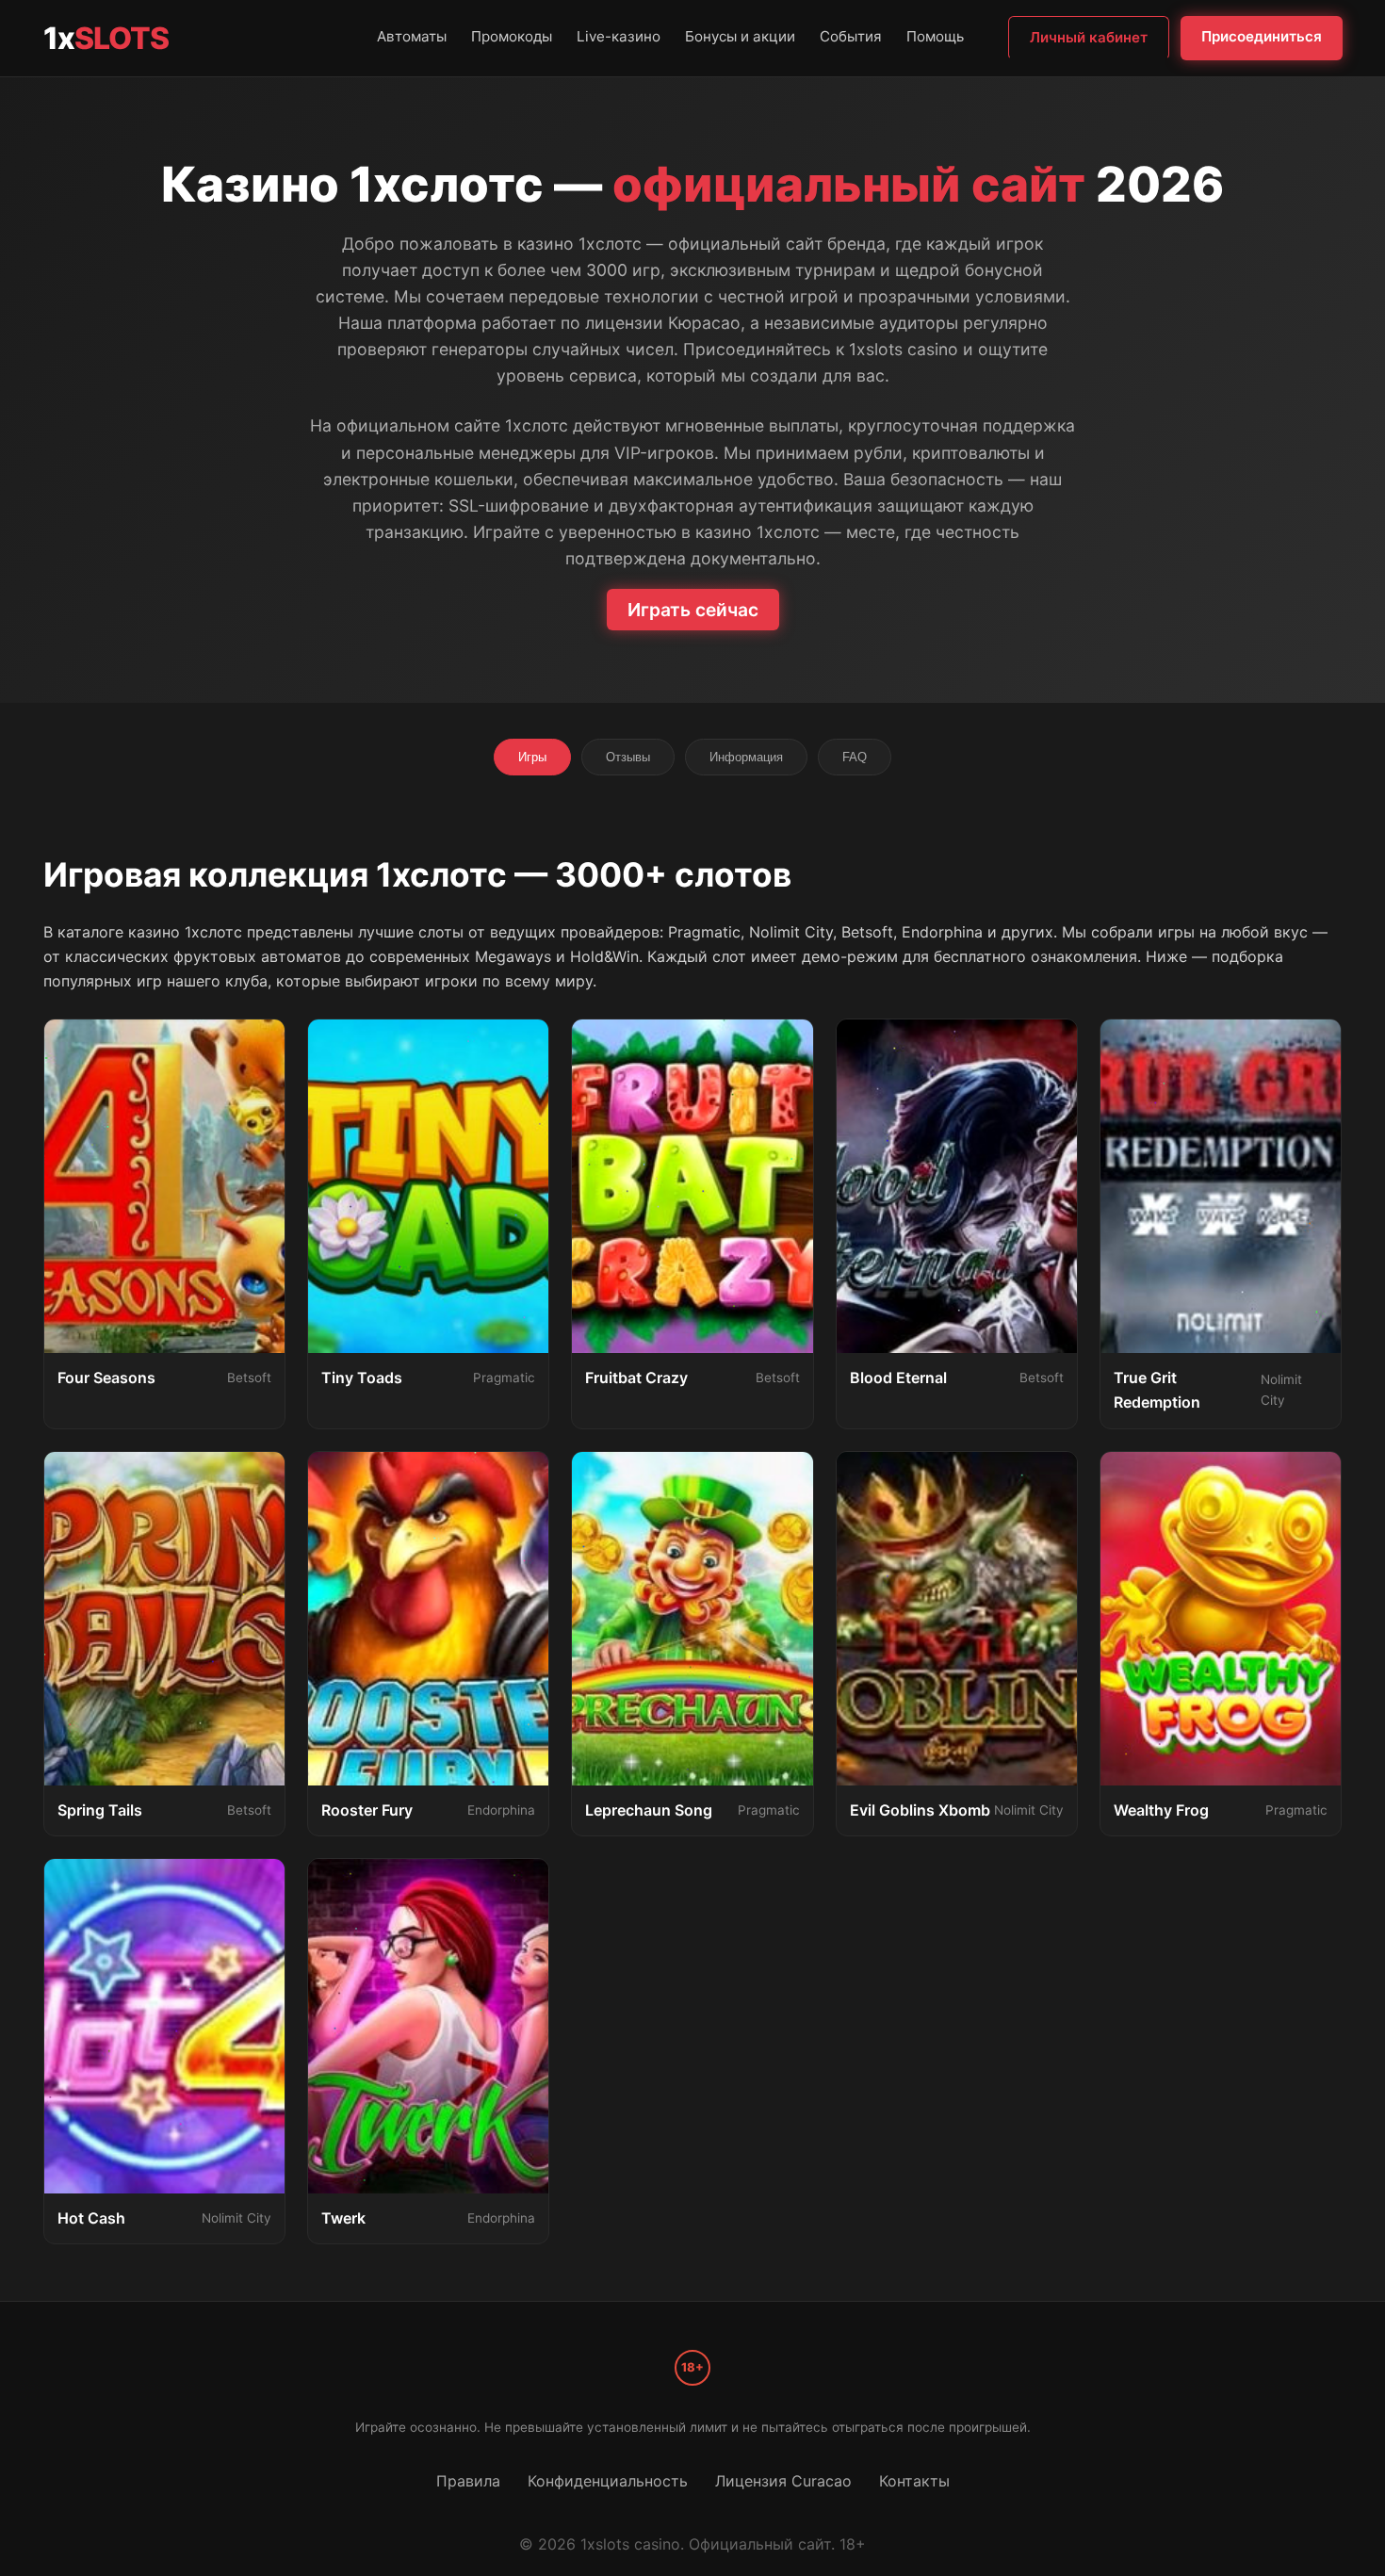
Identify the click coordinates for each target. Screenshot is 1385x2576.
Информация (746, 757)
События (851, 36)
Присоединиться (1262, 36)
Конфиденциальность (608, 2481)
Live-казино (619, 36)
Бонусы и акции (740, 36)
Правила (468, 2481)
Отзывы (628, 757)
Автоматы (412, 36)
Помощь (935, 36)
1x (106, 38)
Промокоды (512, 36)
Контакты (914, 2481)
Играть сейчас (693, 610)
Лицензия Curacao (783, 2481)
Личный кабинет (1089, 37)
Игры (532, 757)
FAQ (855, 757)
